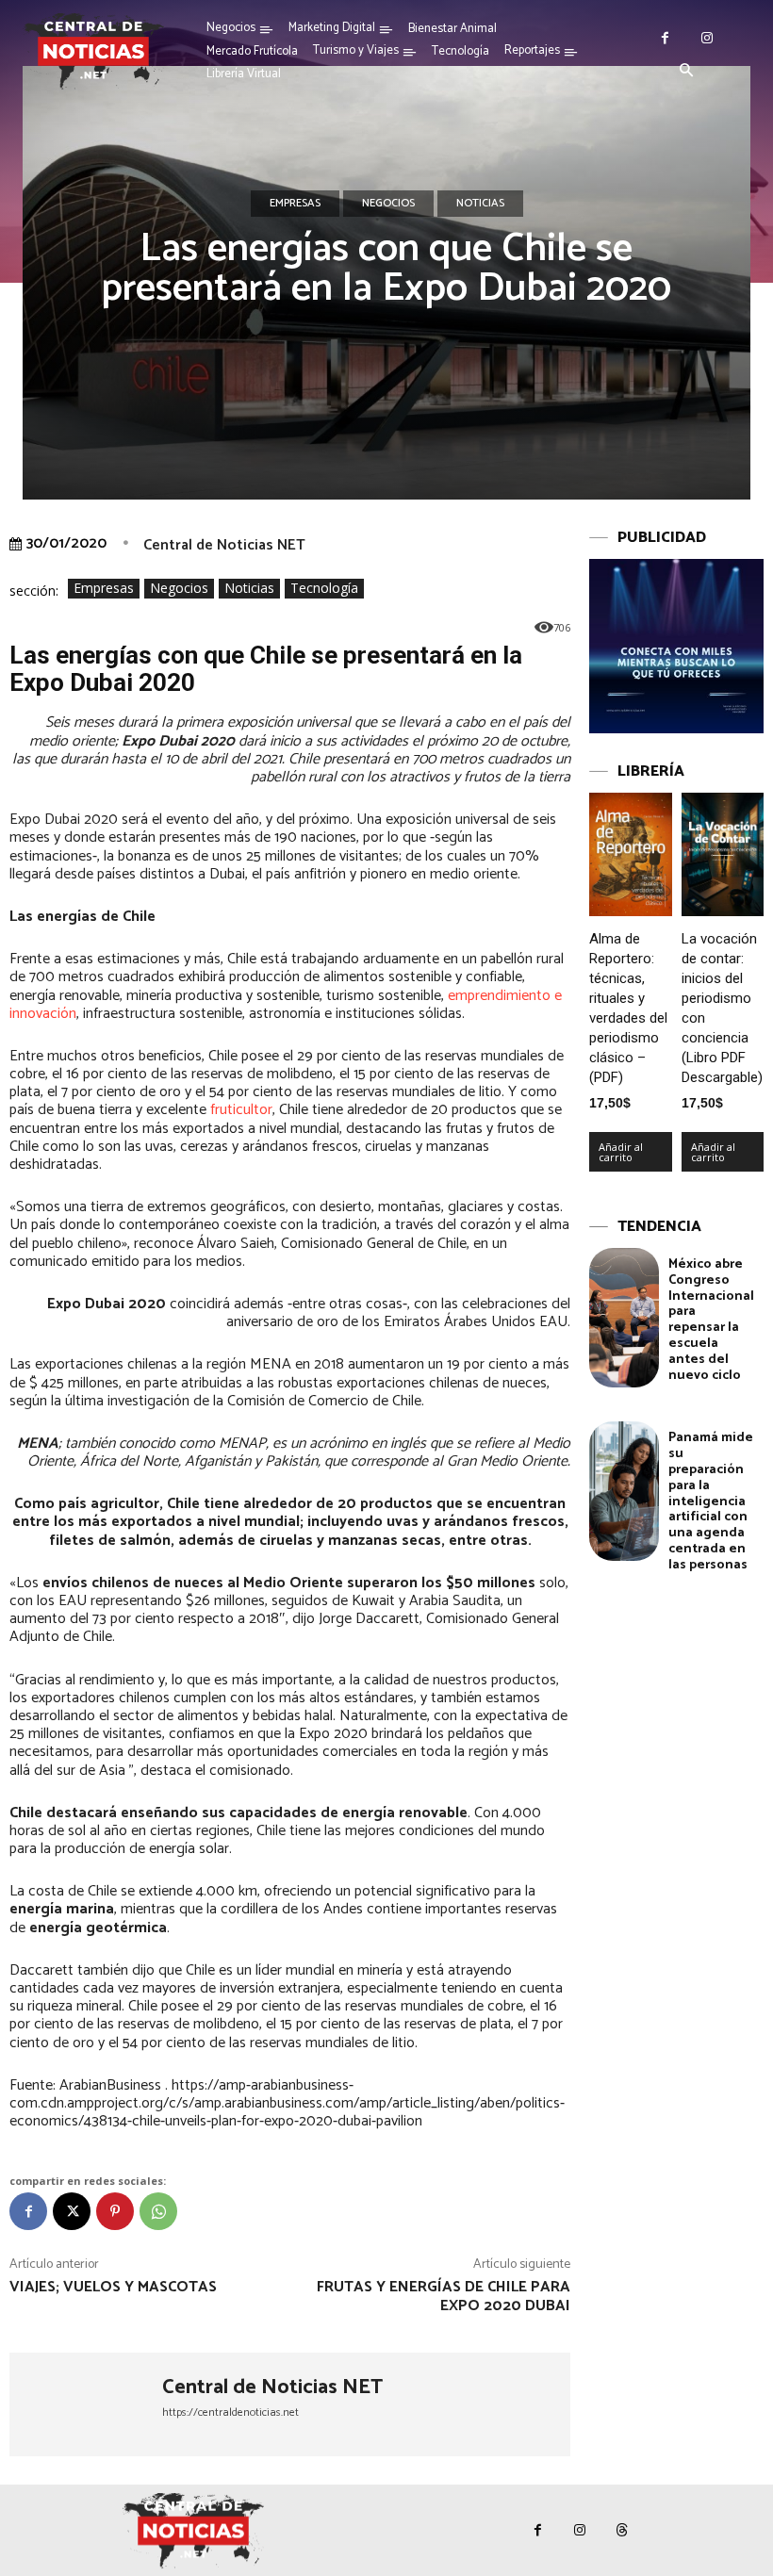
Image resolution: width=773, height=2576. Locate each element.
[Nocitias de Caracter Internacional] (93, 51)
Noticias (480, 203)
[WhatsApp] (158, 2211)
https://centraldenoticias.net (230, 2412)
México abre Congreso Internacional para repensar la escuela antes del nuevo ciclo (711, 1320)
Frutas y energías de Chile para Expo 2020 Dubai (444, 2296)
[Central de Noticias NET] (86, 2404)
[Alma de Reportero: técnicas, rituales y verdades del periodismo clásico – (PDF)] (631, 854)
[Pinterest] (115, 2211)
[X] (72, 2211)
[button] (686, 72)
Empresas (295, 203)
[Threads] (623, 2530)
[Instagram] (707, 38)
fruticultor (241, 1110)
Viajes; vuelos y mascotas (113, 2287)
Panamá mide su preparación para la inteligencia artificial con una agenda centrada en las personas (711, 1501)
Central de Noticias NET (224, 545)
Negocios (388, 203)
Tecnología (324, 588)
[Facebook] (665, 38)
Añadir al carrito (621, 1152)
